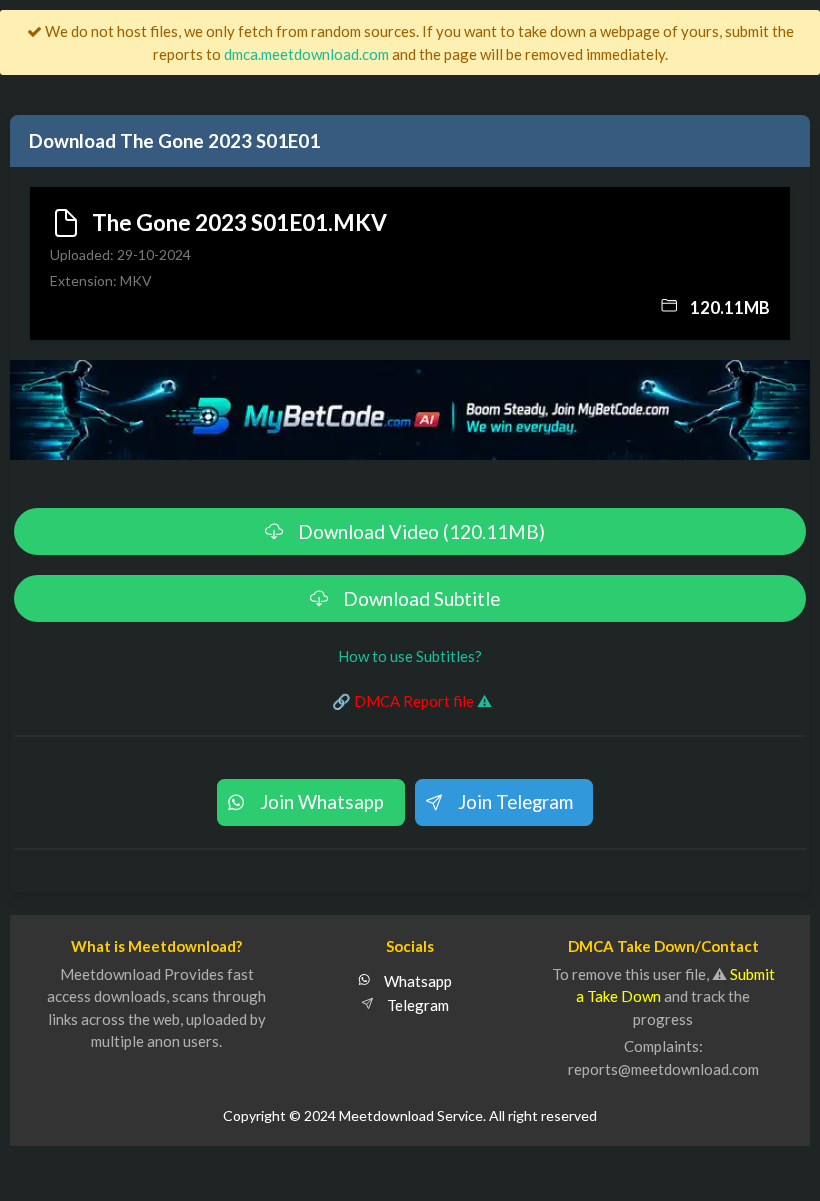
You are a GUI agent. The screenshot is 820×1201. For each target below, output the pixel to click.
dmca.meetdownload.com (306, 54)
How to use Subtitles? (410, 656)
